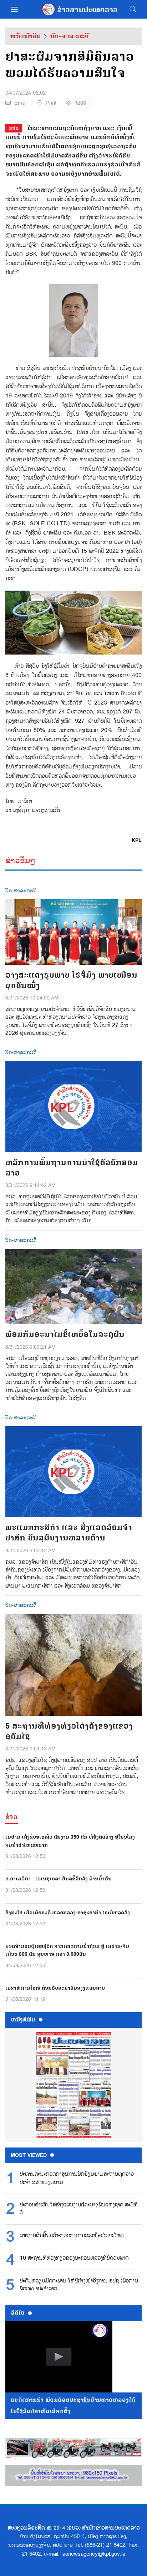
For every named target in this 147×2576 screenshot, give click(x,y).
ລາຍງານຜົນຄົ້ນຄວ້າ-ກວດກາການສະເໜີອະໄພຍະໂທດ (72, 2236)
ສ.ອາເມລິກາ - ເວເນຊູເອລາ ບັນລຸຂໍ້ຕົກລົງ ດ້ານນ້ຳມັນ (59, 1879)
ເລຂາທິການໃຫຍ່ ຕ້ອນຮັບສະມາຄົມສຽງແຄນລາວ (55, 1988)
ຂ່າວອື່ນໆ (20, 860)
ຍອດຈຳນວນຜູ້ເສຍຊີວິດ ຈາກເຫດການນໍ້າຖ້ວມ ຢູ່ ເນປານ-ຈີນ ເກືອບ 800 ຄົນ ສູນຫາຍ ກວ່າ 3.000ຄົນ (67, 1950)
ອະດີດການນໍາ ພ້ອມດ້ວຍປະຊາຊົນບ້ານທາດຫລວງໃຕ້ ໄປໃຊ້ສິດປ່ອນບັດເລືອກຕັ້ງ (73, 2406)
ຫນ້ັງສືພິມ (23, 2020)
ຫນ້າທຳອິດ (25, 36)
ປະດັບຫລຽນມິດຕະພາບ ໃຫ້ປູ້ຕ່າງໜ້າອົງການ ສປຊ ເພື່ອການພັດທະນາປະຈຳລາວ (79, 2285)
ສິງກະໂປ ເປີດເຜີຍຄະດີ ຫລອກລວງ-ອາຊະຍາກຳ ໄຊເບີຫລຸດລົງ (68, 1913)
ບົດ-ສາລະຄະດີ (69, 36)
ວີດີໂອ (18, 2313)
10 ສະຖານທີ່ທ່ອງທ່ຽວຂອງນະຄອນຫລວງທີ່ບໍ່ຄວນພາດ (74, 2258)
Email (21, 103)
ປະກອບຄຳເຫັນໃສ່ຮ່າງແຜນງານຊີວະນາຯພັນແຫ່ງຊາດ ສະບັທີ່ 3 (78, 2209)
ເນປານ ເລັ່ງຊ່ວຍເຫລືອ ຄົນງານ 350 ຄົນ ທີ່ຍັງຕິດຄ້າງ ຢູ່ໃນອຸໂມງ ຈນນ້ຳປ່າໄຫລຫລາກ (70, 1841)
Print (51, 103)
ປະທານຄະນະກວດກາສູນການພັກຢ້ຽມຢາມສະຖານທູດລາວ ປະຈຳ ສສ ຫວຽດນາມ (77, 2178)
